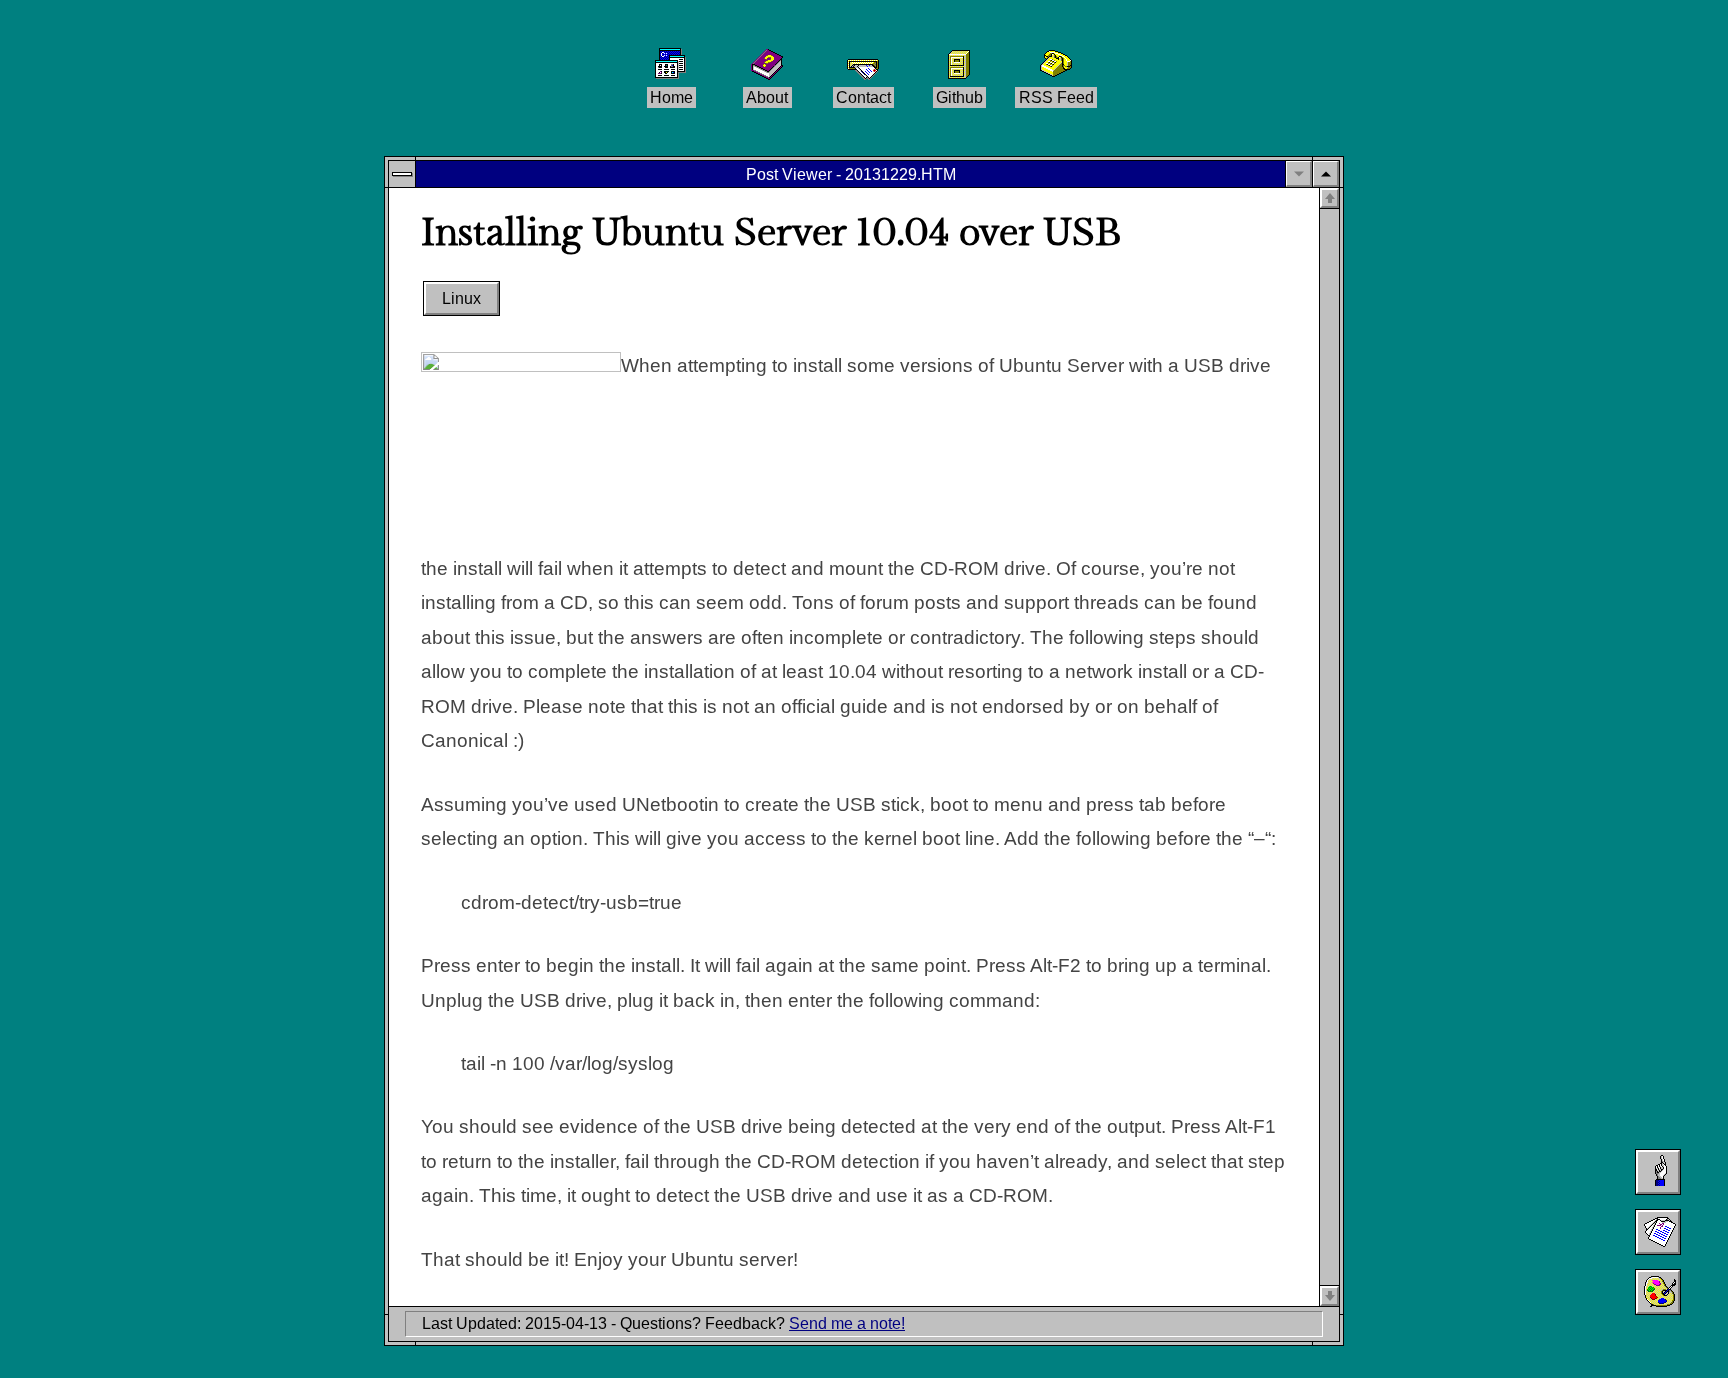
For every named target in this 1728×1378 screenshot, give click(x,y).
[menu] (402, 174)
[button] (1326, 174)
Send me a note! (847, 1323)
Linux (461, 299)
